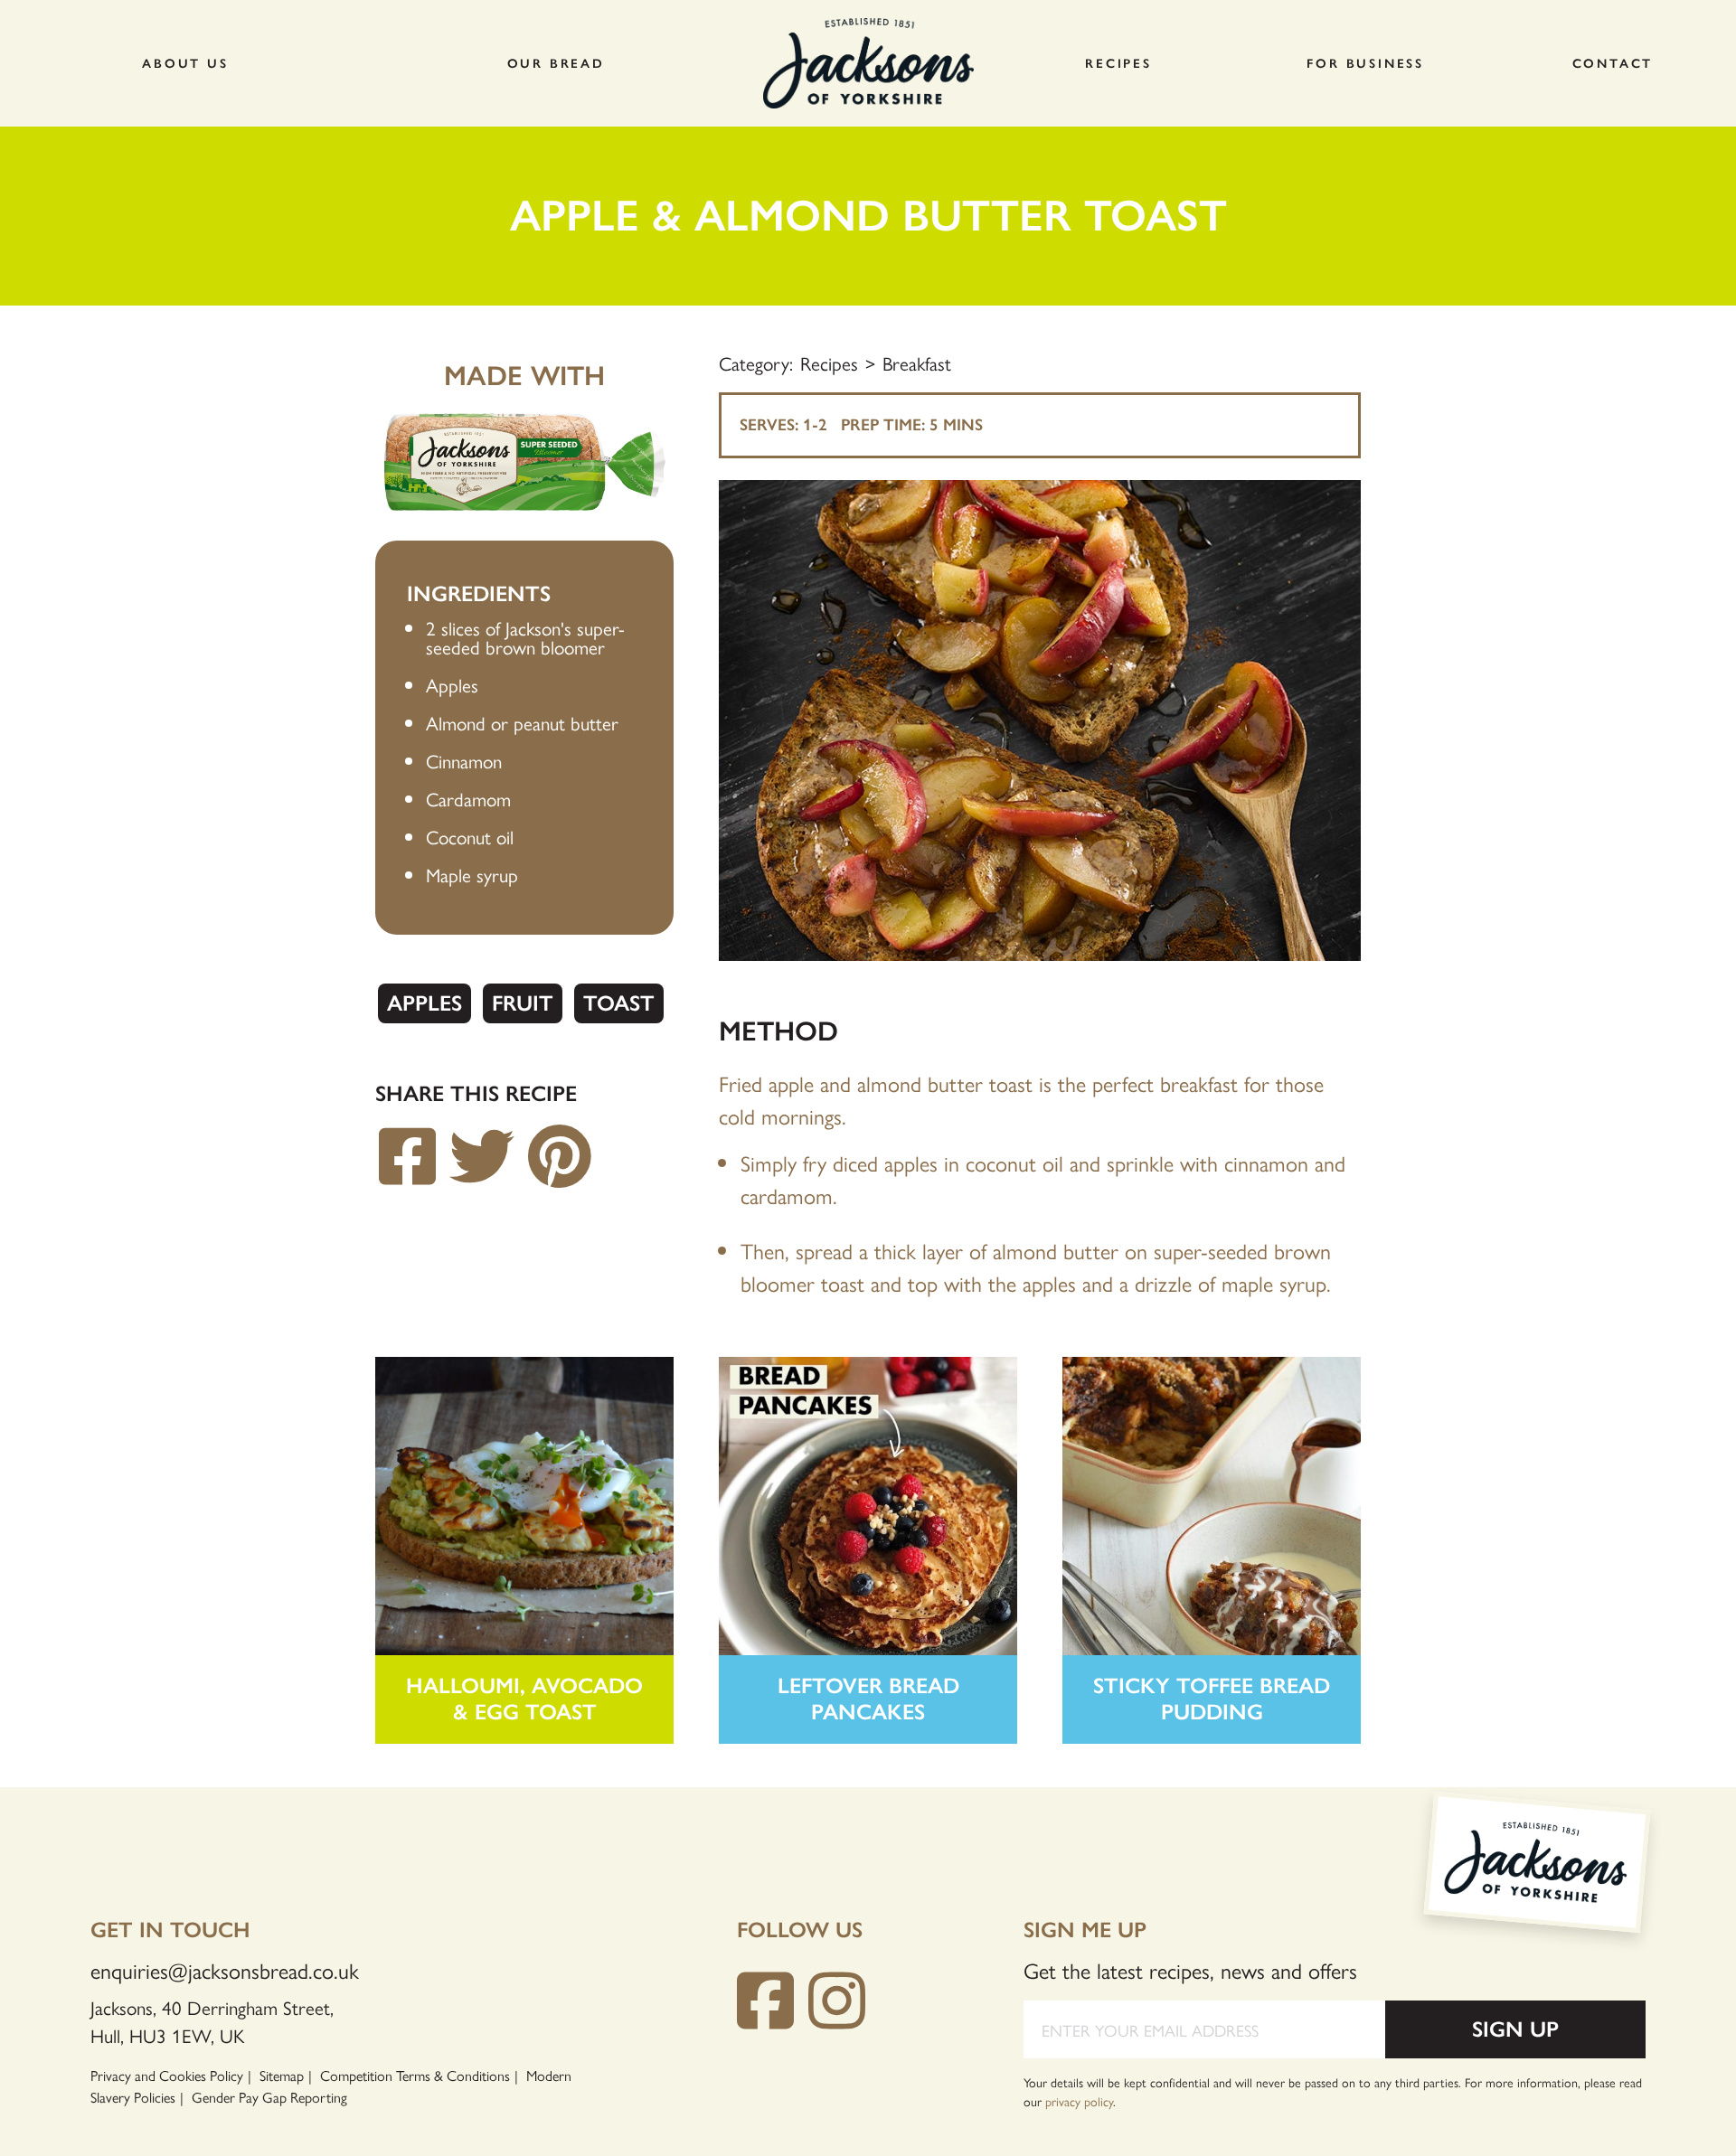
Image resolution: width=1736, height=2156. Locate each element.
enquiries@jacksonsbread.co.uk (225, 1970)
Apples (425, 1003)
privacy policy (1079, 2101)
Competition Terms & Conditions (415, 2075)
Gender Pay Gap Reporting (269, 2097)
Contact (1613, 64)
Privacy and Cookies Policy (167, 2075)
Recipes (1118, 64)
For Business (1365, 64)
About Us (185, 64)
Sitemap (282, 2075)
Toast (619, 1003)
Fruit (523, 1003)
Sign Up (1515, 2029)
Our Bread (556, 64)
